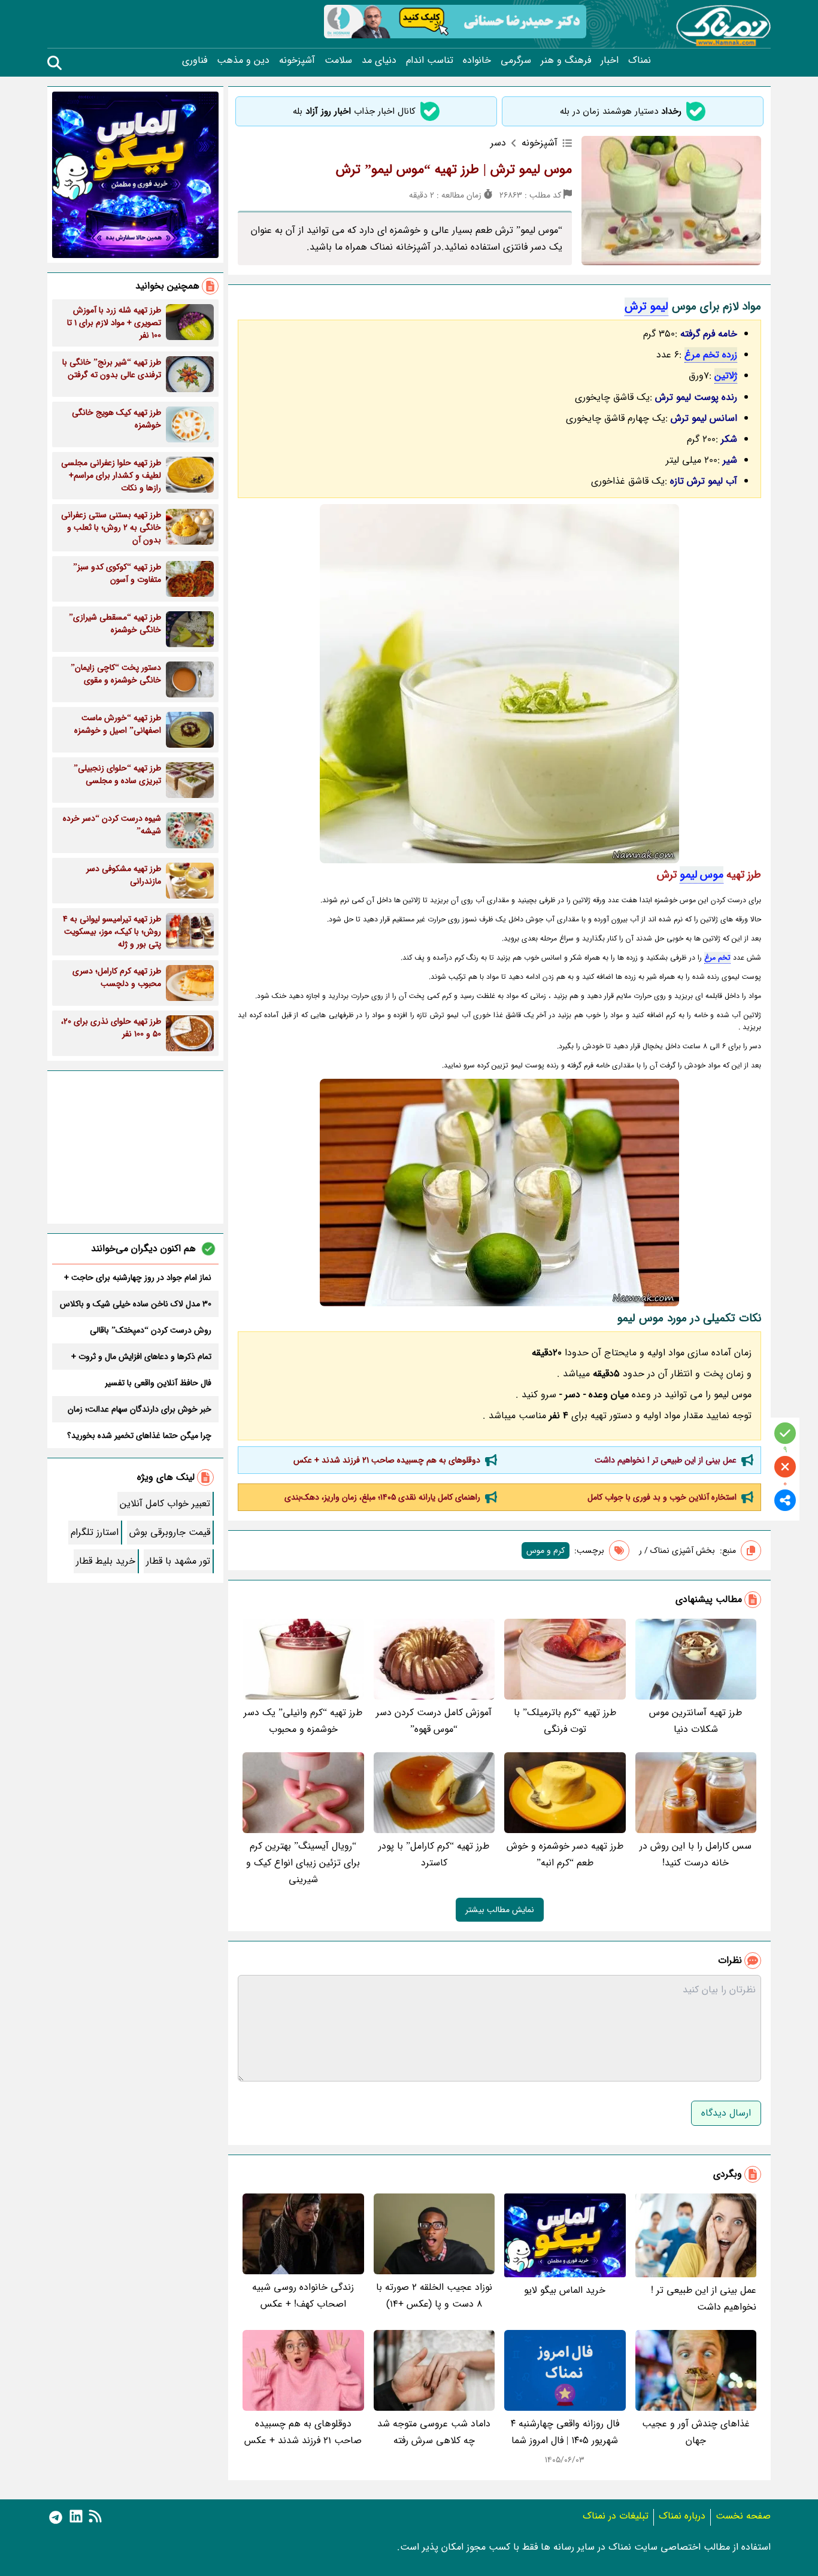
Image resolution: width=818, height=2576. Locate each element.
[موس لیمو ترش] (499, 1193)
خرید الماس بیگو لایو (565, 2290)
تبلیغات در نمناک (616, 2516)
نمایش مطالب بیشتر (500, 1910)
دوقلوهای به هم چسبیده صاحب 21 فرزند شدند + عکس (387, 1460)
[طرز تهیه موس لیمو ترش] (499, 684)
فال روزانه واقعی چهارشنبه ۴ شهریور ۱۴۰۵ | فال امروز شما (565, 2432)
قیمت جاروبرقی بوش (170, 1532)
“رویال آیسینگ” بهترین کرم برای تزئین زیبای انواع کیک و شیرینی (303, 1863)
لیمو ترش (646, 307)
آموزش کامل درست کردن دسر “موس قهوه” (434, 1721)
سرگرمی (516, 60)
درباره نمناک (682, 2516)
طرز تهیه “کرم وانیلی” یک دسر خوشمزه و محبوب (303, 1721)
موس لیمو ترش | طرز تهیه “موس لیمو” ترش (454, 169)
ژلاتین (726, 376)
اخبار (610, 60)
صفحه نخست (743, 2516)
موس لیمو (702, 875)
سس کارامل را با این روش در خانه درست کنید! (696, 1854)
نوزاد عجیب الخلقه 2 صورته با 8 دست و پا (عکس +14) (434, 2296)
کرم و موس (546, 1551)
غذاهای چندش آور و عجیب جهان (696, 2432)
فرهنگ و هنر (566, 60)
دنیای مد (379, 60)
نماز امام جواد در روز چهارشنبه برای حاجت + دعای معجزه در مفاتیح (138, 1278)
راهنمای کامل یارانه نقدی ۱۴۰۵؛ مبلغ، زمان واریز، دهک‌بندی (382, 1497)
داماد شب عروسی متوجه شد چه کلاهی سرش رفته (434, 2432)
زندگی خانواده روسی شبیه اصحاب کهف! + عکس (303, 2296)
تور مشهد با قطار (178, 1561)
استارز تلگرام (95, 1532)
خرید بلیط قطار (106, 1561)
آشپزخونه (297, 60)
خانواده (477, 60)
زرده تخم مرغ (711, 355)
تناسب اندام (430, 60)
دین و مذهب (243, 60)
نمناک (640, 60)
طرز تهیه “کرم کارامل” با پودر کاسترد (434, 1854)
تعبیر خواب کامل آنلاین (165, 1504)
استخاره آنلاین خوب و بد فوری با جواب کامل (662, 1497)
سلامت (338, 60)
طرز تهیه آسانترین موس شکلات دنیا (696, 1721)
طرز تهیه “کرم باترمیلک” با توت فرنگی (565, 1721)
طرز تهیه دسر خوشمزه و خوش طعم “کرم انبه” (565, 1854)
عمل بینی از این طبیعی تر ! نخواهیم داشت (666, 1460)
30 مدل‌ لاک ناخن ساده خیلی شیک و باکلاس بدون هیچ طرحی (136, 1304)
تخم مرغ (717, 958)
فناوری (195, 60)
